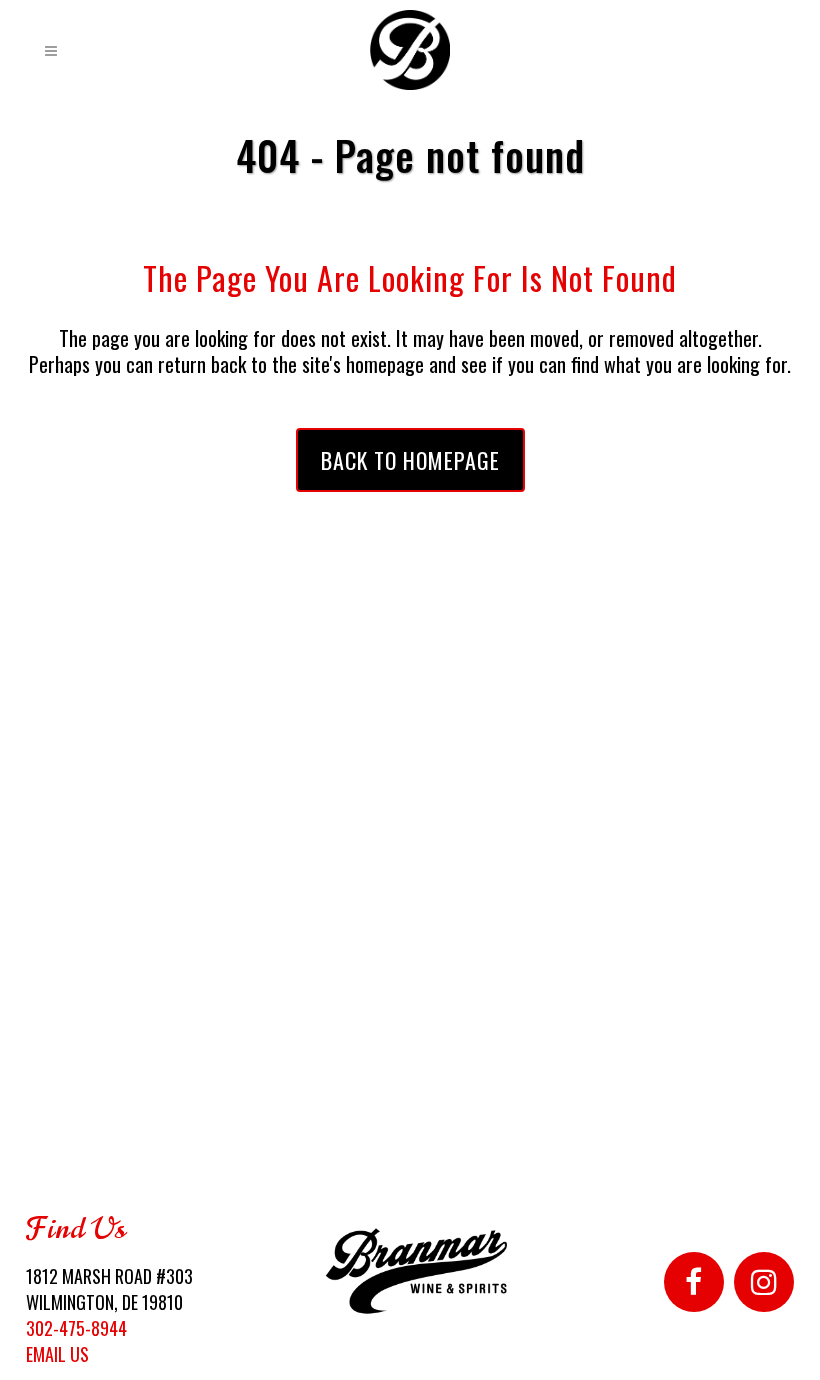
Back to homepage (410, 460)
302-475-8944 (76, 1328)
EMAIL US (57, 1354)
